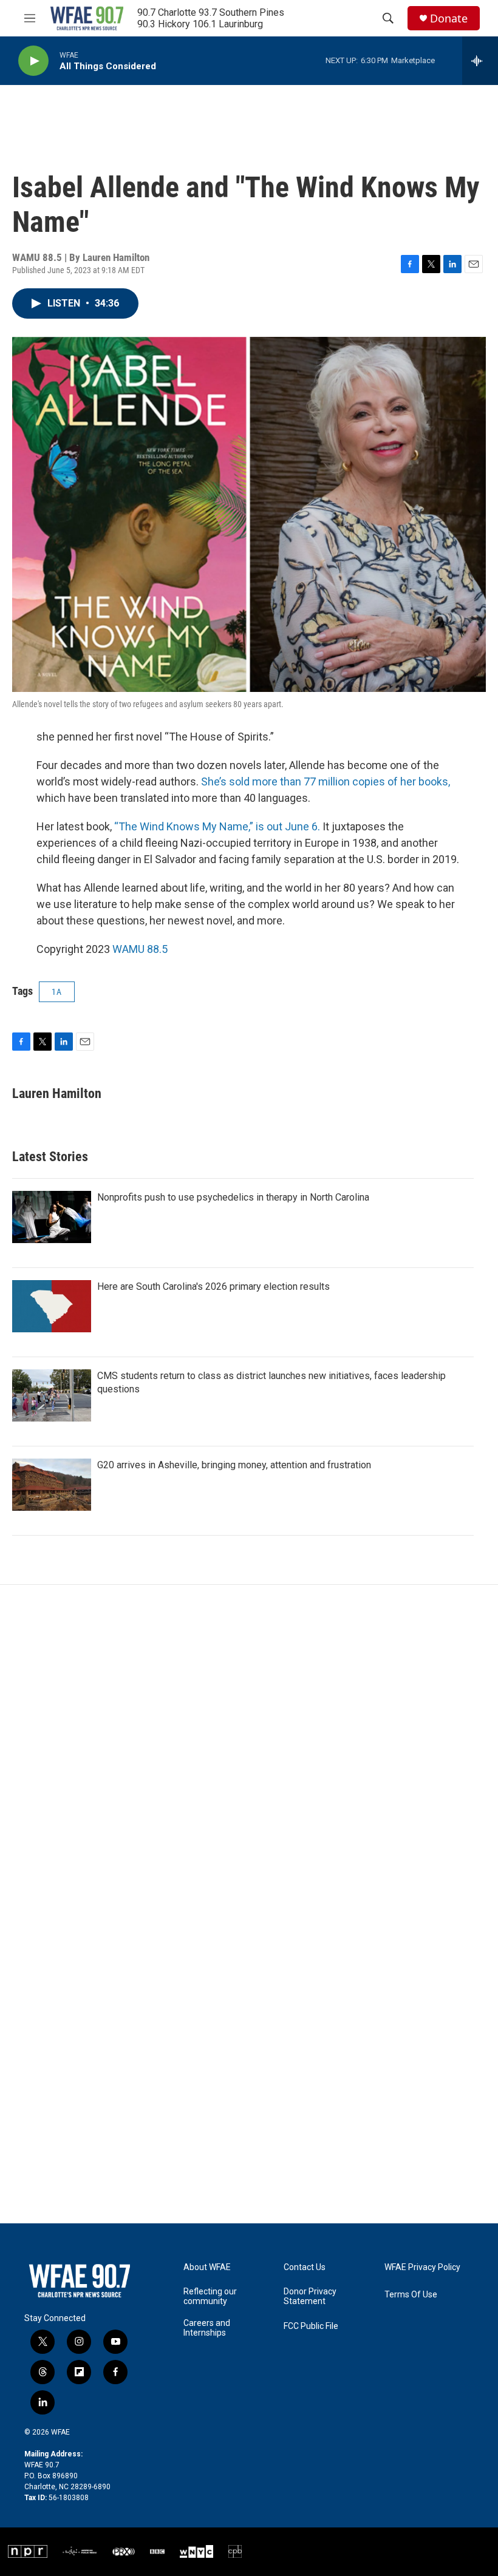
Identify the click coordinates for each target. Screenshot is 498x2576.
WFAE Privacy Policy (422, 2267)
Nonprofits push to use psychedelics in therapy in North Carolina (233, 1197)
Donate (449, 19)
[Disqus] (249, 1749)
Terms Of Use (411, 2295)
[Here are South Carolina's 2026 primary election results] (52, 1306)
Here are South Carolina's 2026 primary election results (213, 1286)
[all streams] (480, 61)
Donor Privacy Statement (310, 2296)
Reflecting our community (210, 2296)
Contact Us (305, 2267)
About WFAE (207, 2267)
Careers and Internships (207, 2328)
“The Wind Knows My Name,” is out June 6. (217, 826)
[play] (33, 61)
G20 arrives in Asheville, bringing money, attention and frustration (234, 1465)
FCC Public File (311, 2326)
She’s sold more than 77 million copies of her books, (326, 781)
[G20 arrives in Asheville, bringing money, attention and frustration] (52, 1485)
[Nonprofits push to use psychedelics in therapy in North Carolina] (52, 1217)
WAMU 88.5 (140, 949)
